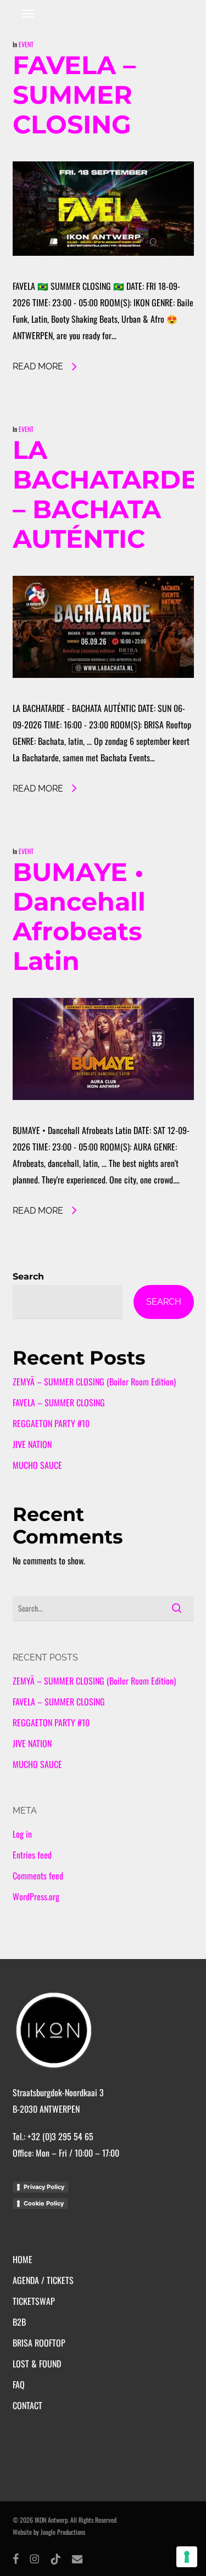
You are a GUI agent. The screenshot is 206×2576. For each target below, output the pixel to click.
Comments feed (38, 1876)
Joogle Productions (63, 2532)
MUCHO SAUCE (37, 1465)
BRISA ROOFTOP (39, 2343)
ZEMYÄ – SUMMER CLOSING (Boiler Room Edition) (94, 1382)
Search (28, 1276)
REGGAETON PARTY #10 (51, 1423)
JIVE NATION (32, 1444)
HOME (23, 2259)
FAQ (19, 2384)
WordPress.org (36, 1896)
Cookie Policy (44, 2203)
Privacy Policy (44, 2187)
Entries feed (32, 1855)
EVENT (26, 44)
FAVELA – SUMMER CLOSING (74, 95)
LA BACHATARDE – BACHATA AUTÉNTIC (105, 494)
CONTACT (27, 2405)
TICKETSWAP (34, 2301)
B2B (19, 2322)
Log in (22, 1834)
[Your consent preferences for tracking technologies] (187, 2557)
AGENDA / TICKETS (43, 2280)
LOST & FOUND (37, 2364)
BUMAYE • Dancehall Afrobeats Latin (79, 916)
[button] (28, 13)
